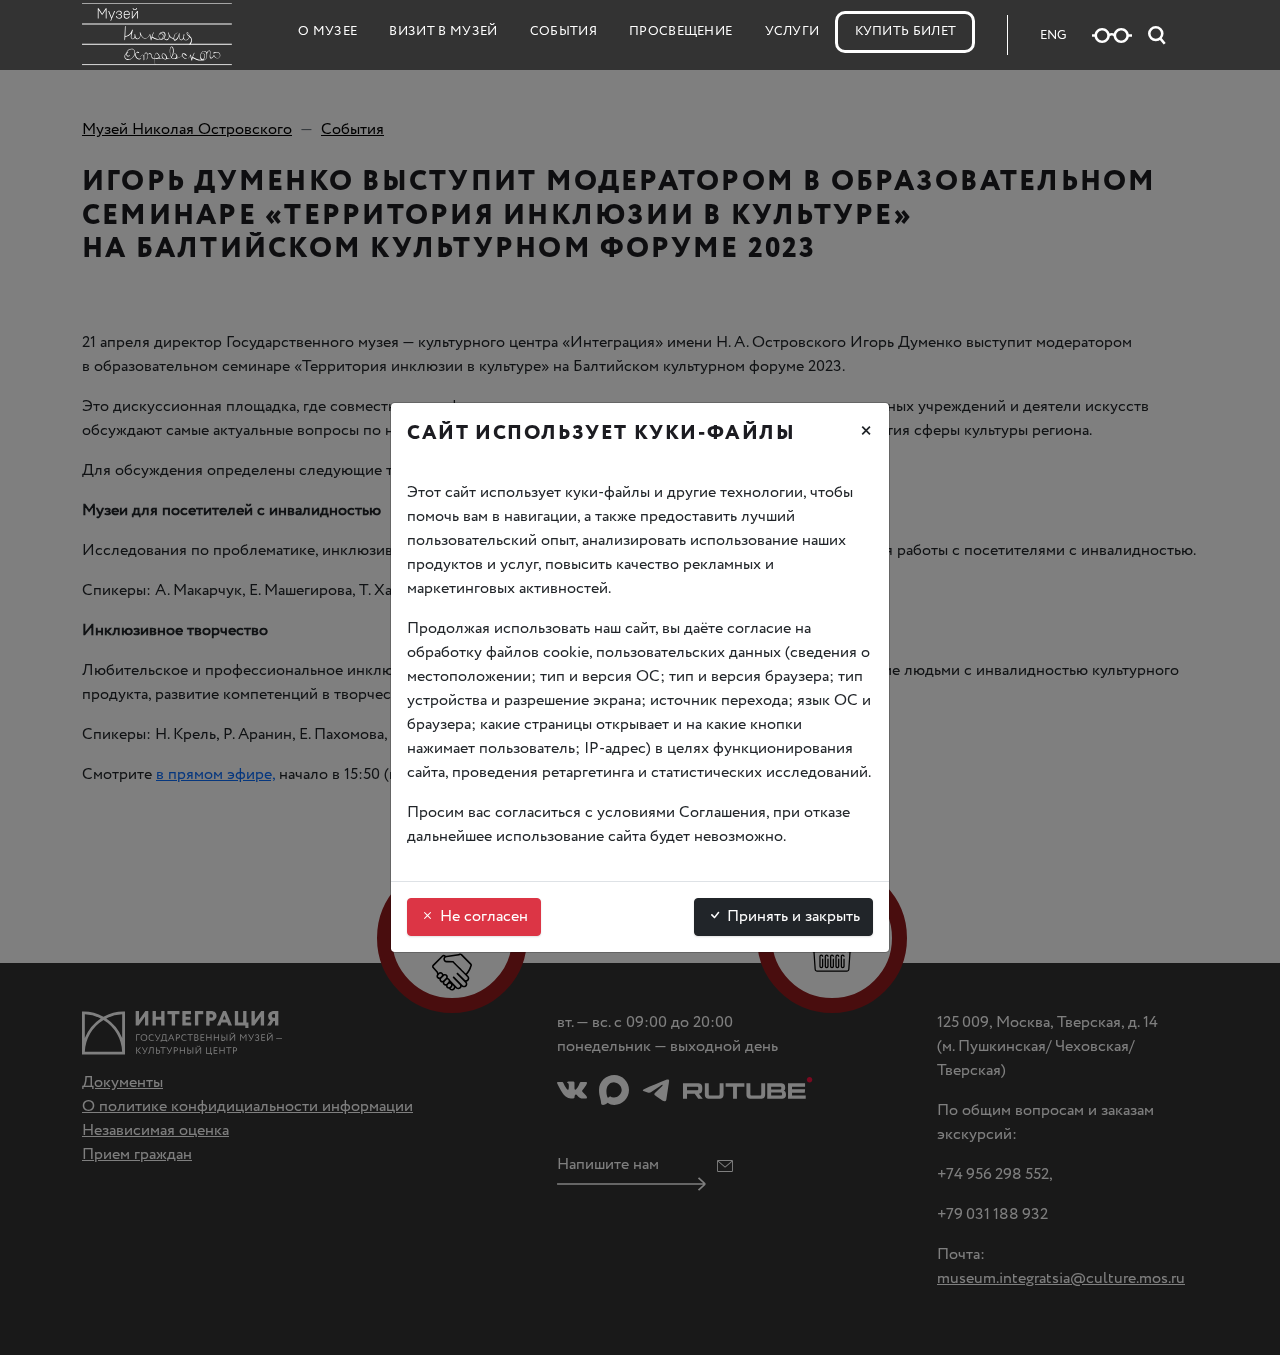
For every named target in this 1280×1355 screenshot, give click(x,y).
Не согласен (482, 916)
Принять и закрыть (791, 916)
